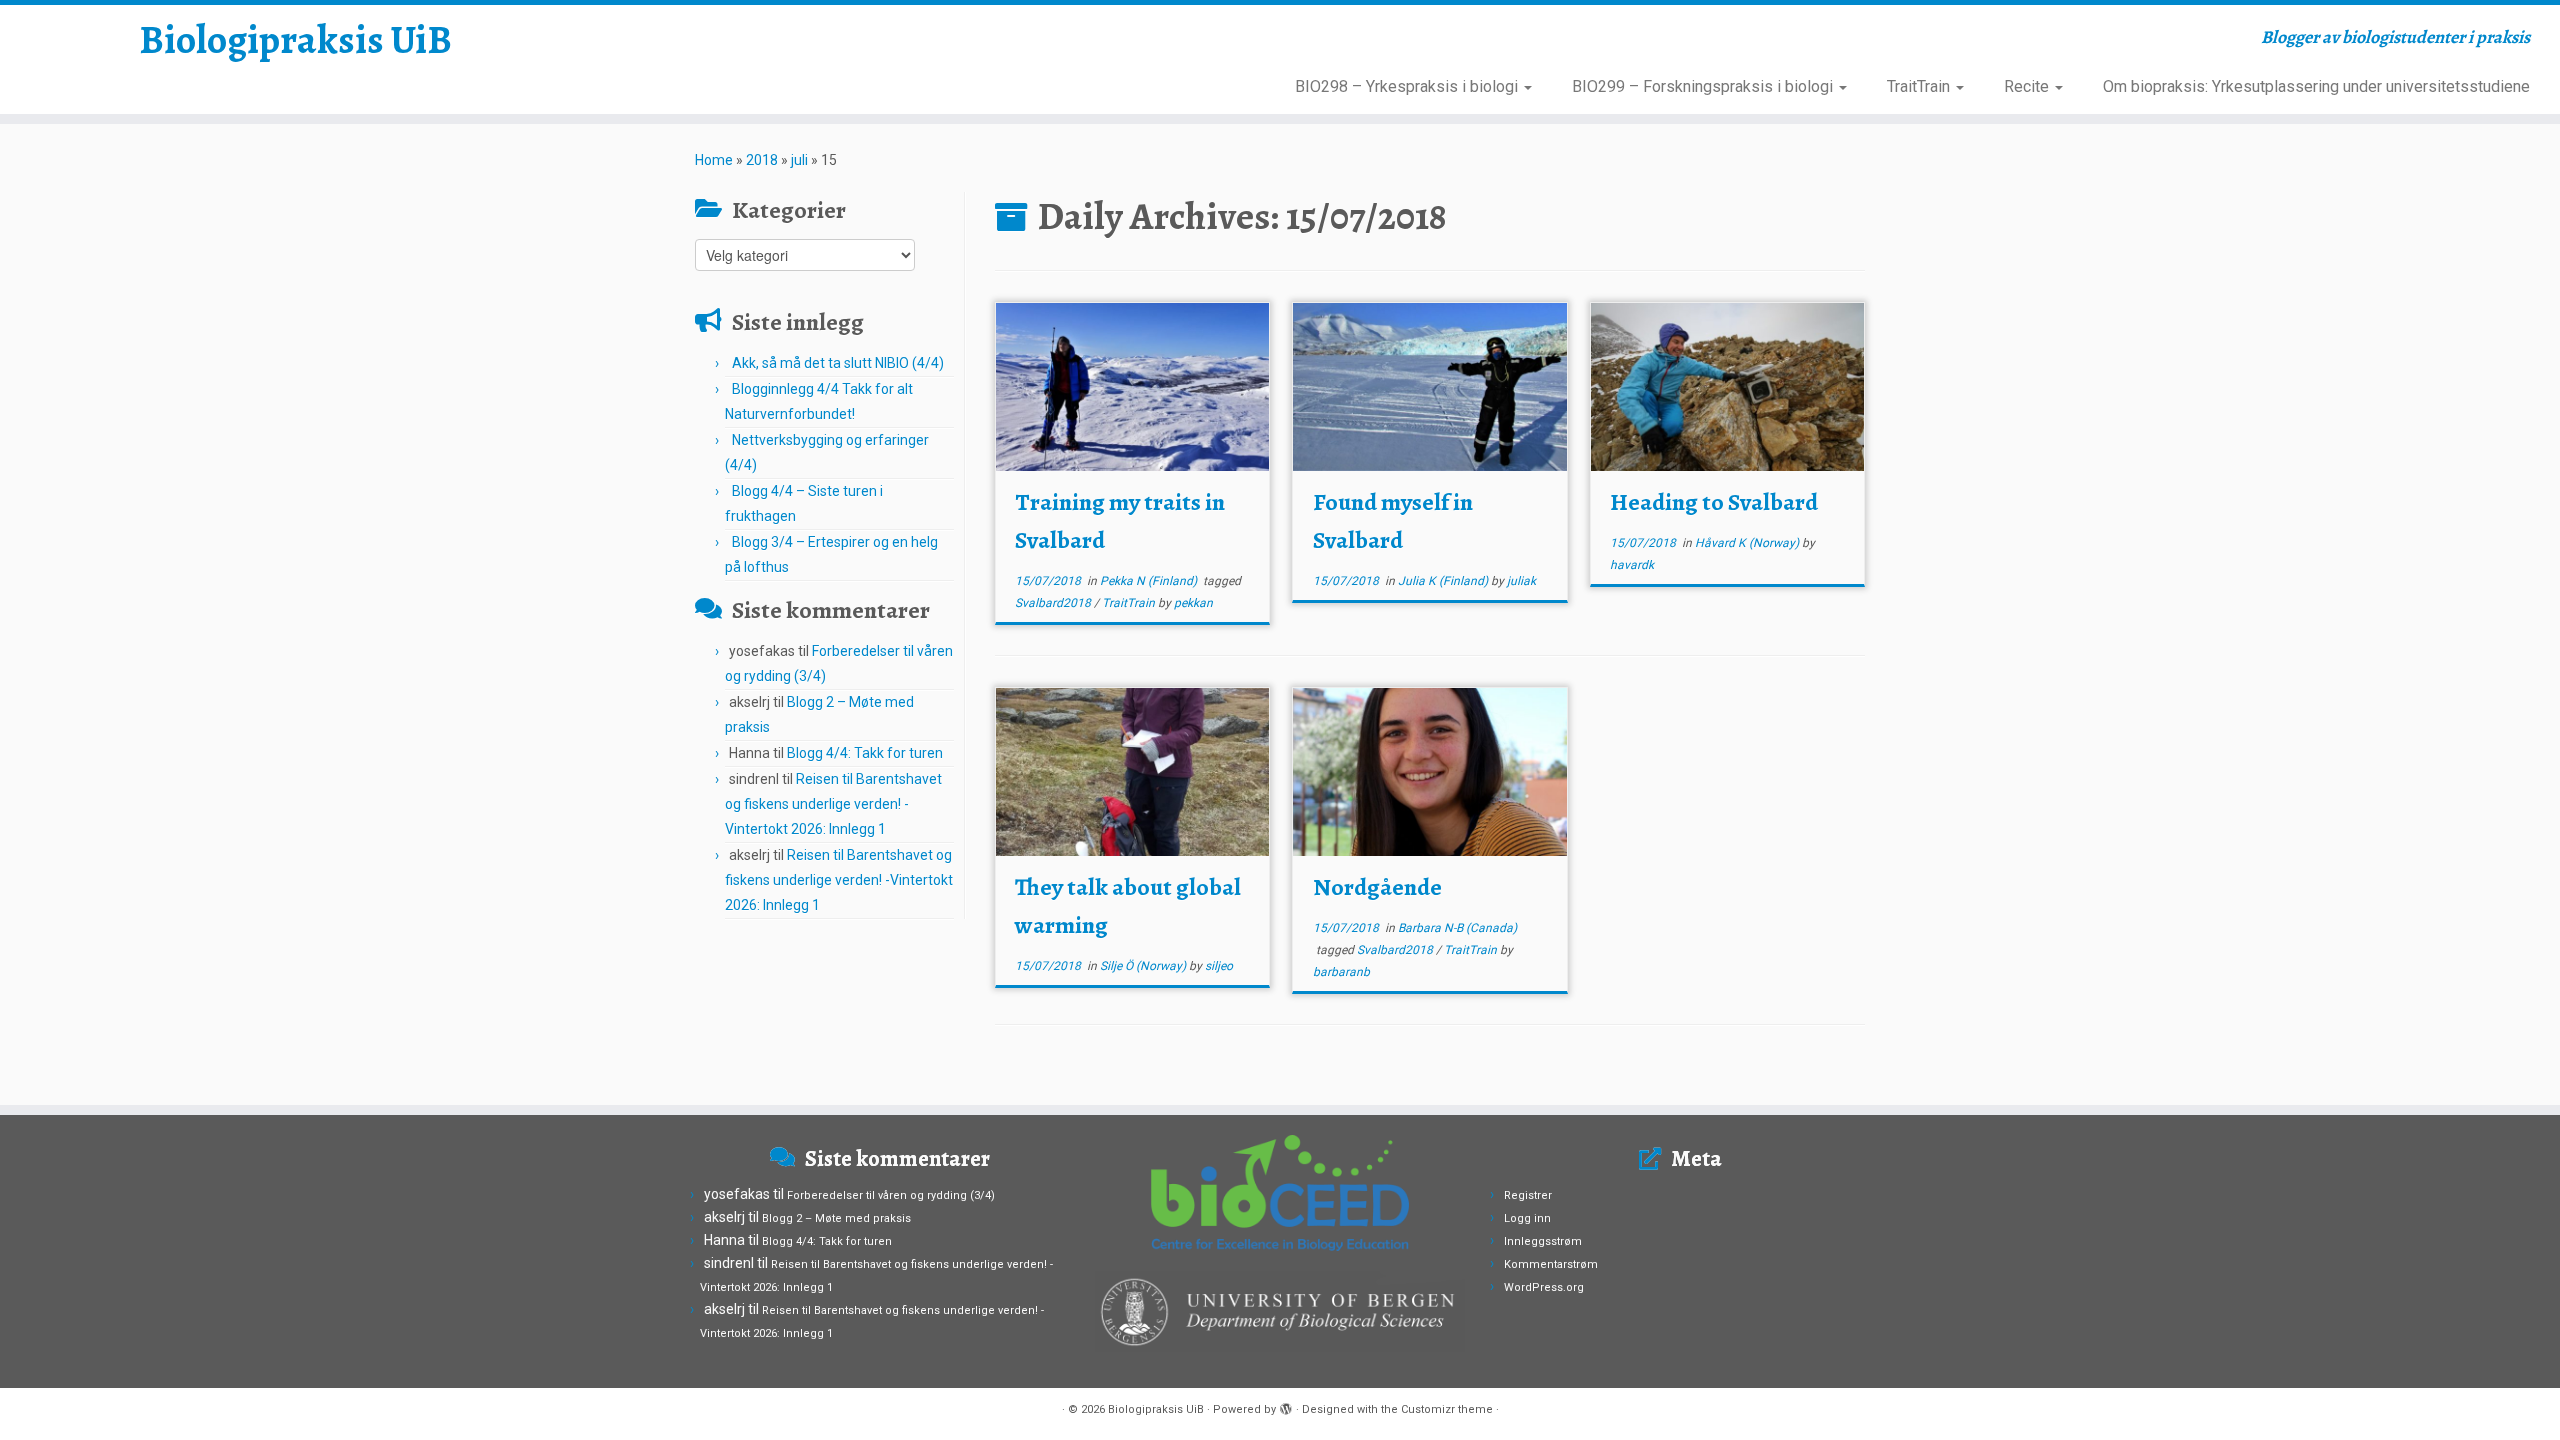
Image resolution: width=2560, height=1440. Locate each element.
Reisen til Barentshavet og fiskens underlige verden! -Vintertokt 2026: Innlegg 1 (833, 804)
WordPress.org (1544, 1287)
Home (714, 160)
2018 (762, 160)
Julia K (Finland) (1444, 581)
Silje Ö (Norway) (1144, 966)
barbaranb (1341, 972)
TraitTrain (1920, 86)
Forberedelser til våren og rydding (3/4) (891, 1195)
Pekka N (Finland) (1150, 581)
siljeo (1219, 966)
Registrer (1528, 1195)
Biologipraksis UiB (295, 40)
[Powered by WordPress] (1286, 1406)
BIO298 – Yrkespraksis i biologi (1408, 86)
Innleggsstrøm (1543, 1241)
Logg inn (1527, 1218)
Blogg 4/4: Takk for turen (865, 753)
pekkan (1193, 603)
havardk (1632, 565)
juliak (1521, 581)
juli (799, 160)
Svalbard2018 (1054, 603)
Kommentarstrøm (1551, 1264)
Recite (2028, 86)
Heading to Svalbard (1714, 502)
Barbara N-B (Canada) (1457, 928)
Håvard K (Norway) (1748, 543)
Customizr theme (1447, 1409)
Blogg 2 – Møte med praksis (836, 1218)
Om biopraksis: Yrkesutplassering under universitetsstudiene (2316, 86)
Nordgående (1377, 887)
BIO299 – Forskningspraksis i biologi (1704, 86)
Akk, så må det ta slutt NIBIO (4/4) (838, 363)
